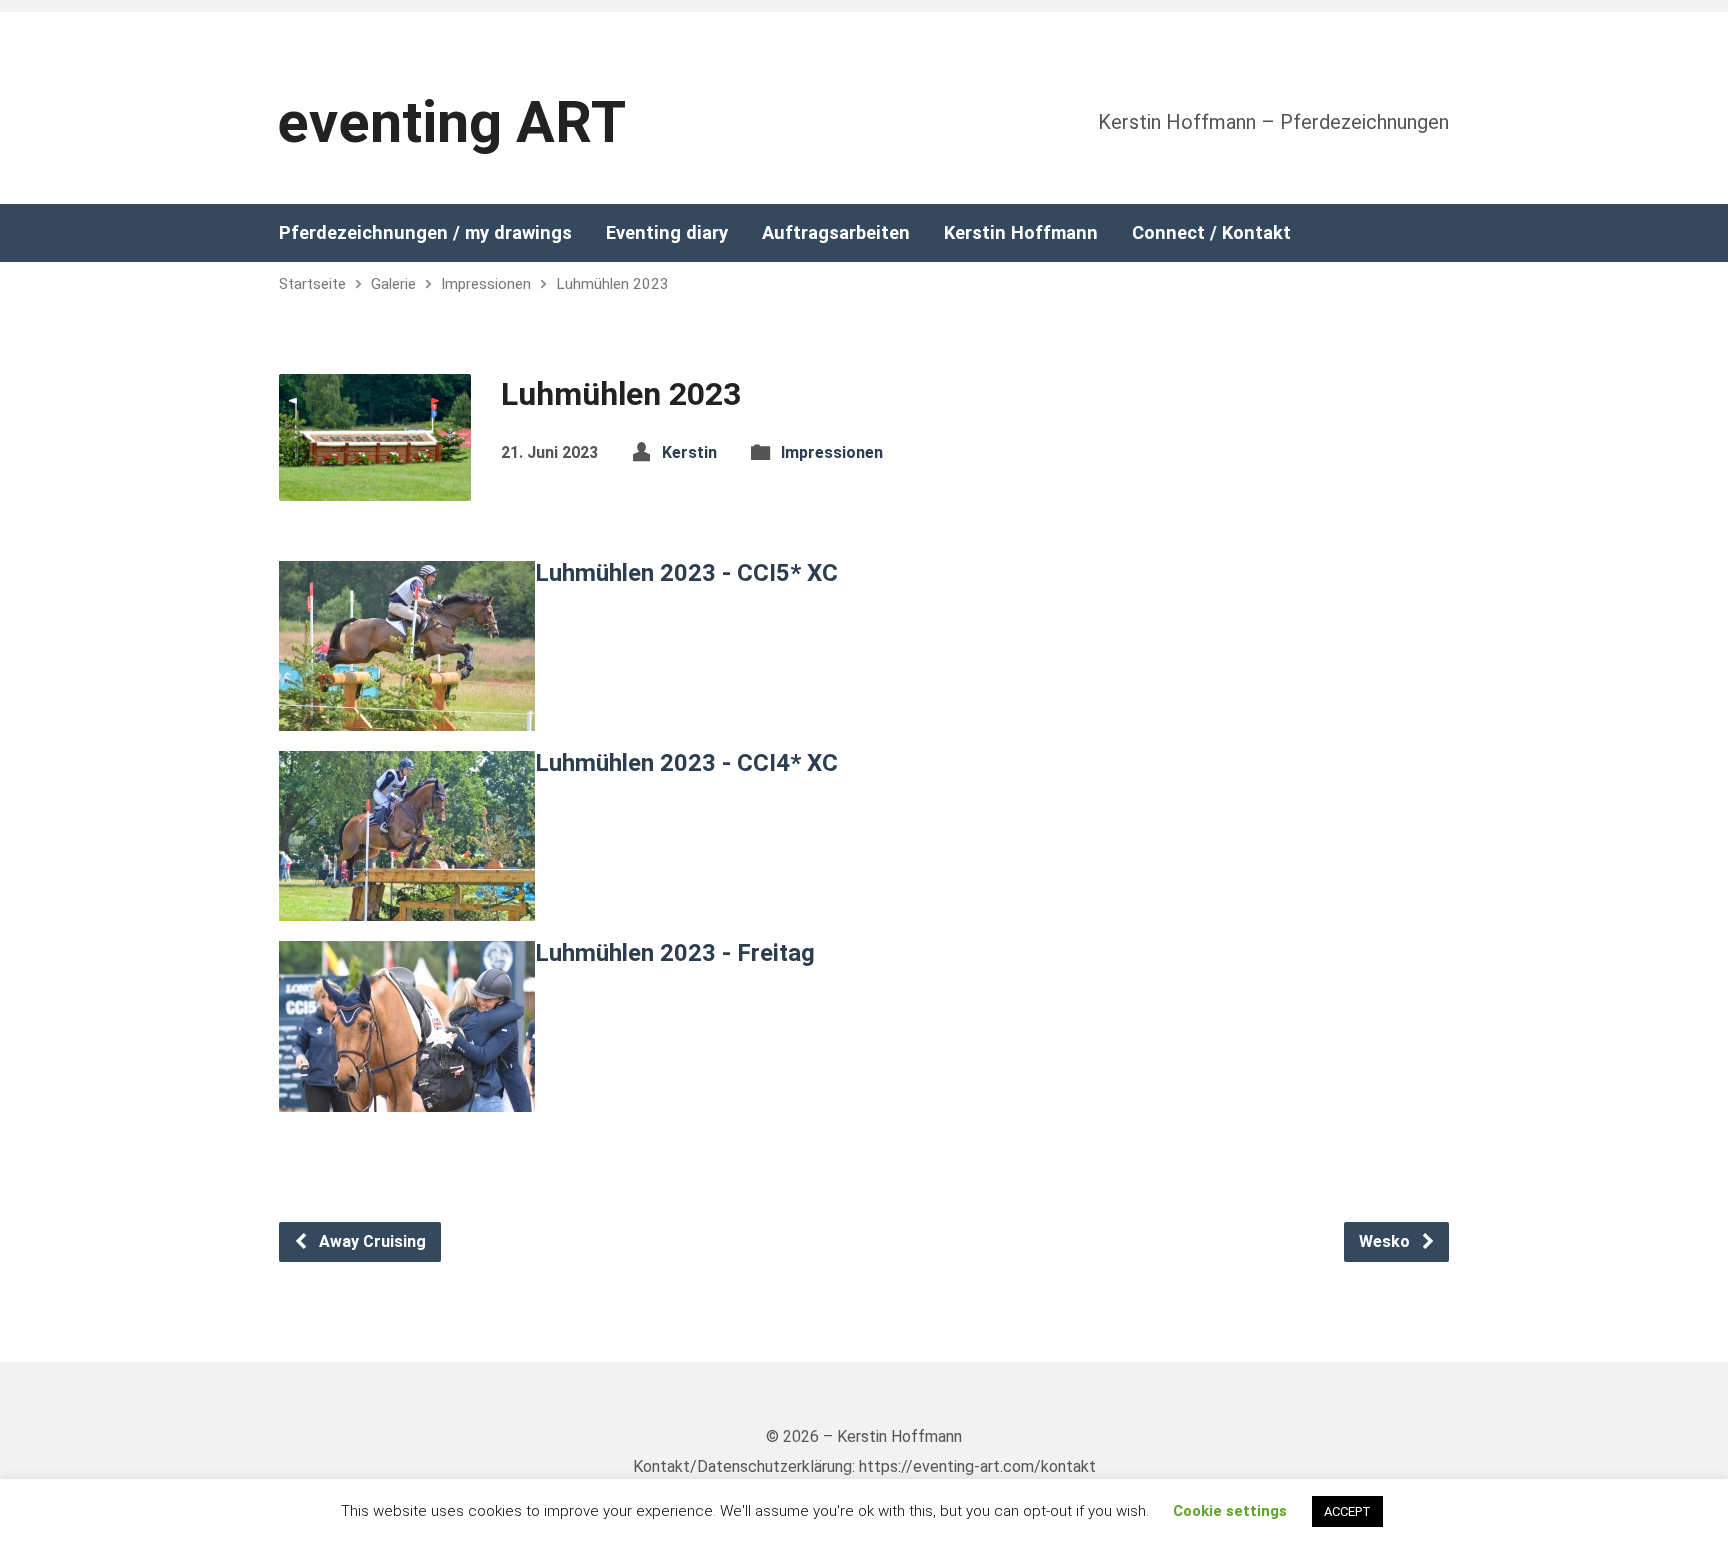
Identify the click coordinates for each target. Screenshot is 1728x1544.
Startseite (312, 284)
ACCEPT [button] (1347, 1511)
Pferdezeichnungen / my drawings (425, 233)
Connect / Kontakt (1211, 233)
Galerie (393, 284)
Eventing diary (667, 233)
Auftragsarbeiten (836, 233)
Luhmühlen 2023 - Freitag (675, 953)
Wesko (1386, 1241)
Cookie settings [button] (1230, 1511)
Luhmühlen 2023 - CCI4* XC (686, 763)
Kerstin (689, 452)
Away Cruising (370, 1241)
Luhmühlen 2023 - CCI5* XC (686, 573)
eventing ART (451, 122)
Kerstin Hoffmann (1021, 233)
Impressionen (486, 284)
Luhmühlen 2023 (612, 284)
